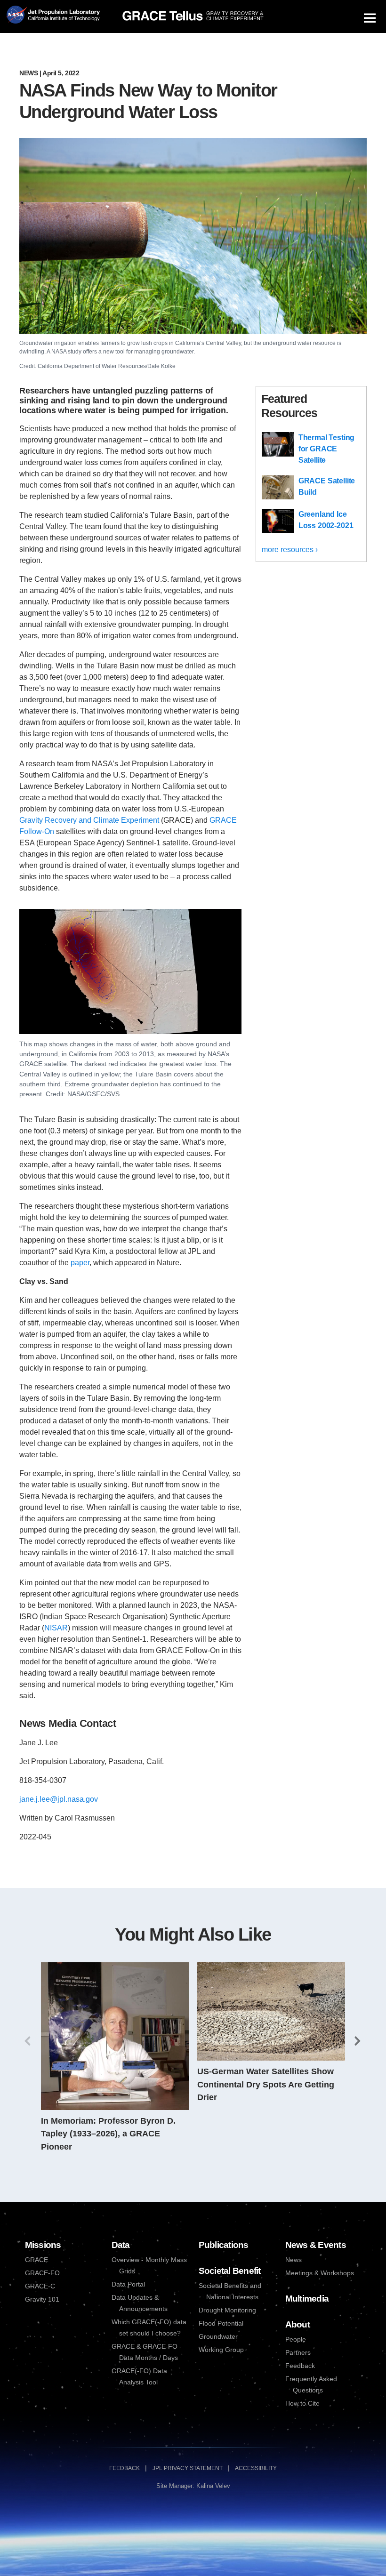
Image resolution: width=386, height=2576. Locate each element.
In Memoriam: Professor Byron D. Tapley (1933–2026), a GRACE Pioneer (108, 2134)
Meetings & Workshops (320, 2273)
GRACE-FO (42, 2273)
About (298, 2324)
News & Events (316, 2245)
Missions (43, 2245)
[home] (193, 16)
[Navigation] (370, 18)
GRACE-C (40, 2286)
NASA (16, 17)
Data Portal (128, 2284)
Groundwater (218, 2337)
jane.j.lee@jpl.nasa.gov (59, 1799)
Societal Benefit (230, 2271)
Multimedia (307, 2299)
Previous (28, 2041)
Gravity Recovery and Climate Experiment (89, 820)
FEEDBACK (125, 2468)
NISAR (56, 1628)
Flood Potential (221, 2323)
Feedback (300, 2366)
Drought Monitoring (227, 2310)
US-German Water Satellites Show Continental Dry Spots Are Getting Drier (266, 2084)
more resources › (290, 550)
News (28, 73)
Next (358, 2041)
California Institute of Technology (63, 23)
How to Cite (302, 2403)
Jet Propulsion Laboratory (63, 12)
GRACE (36, 2260)
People (296, 2339)
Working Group (221, 2350)
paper (80, 1263)
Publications (224, 2245)
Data (121, 2245)
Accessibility (256, 2468)
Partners (298, 2353)
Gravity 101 (42, 2299)
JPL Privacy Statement (188, 2468)
